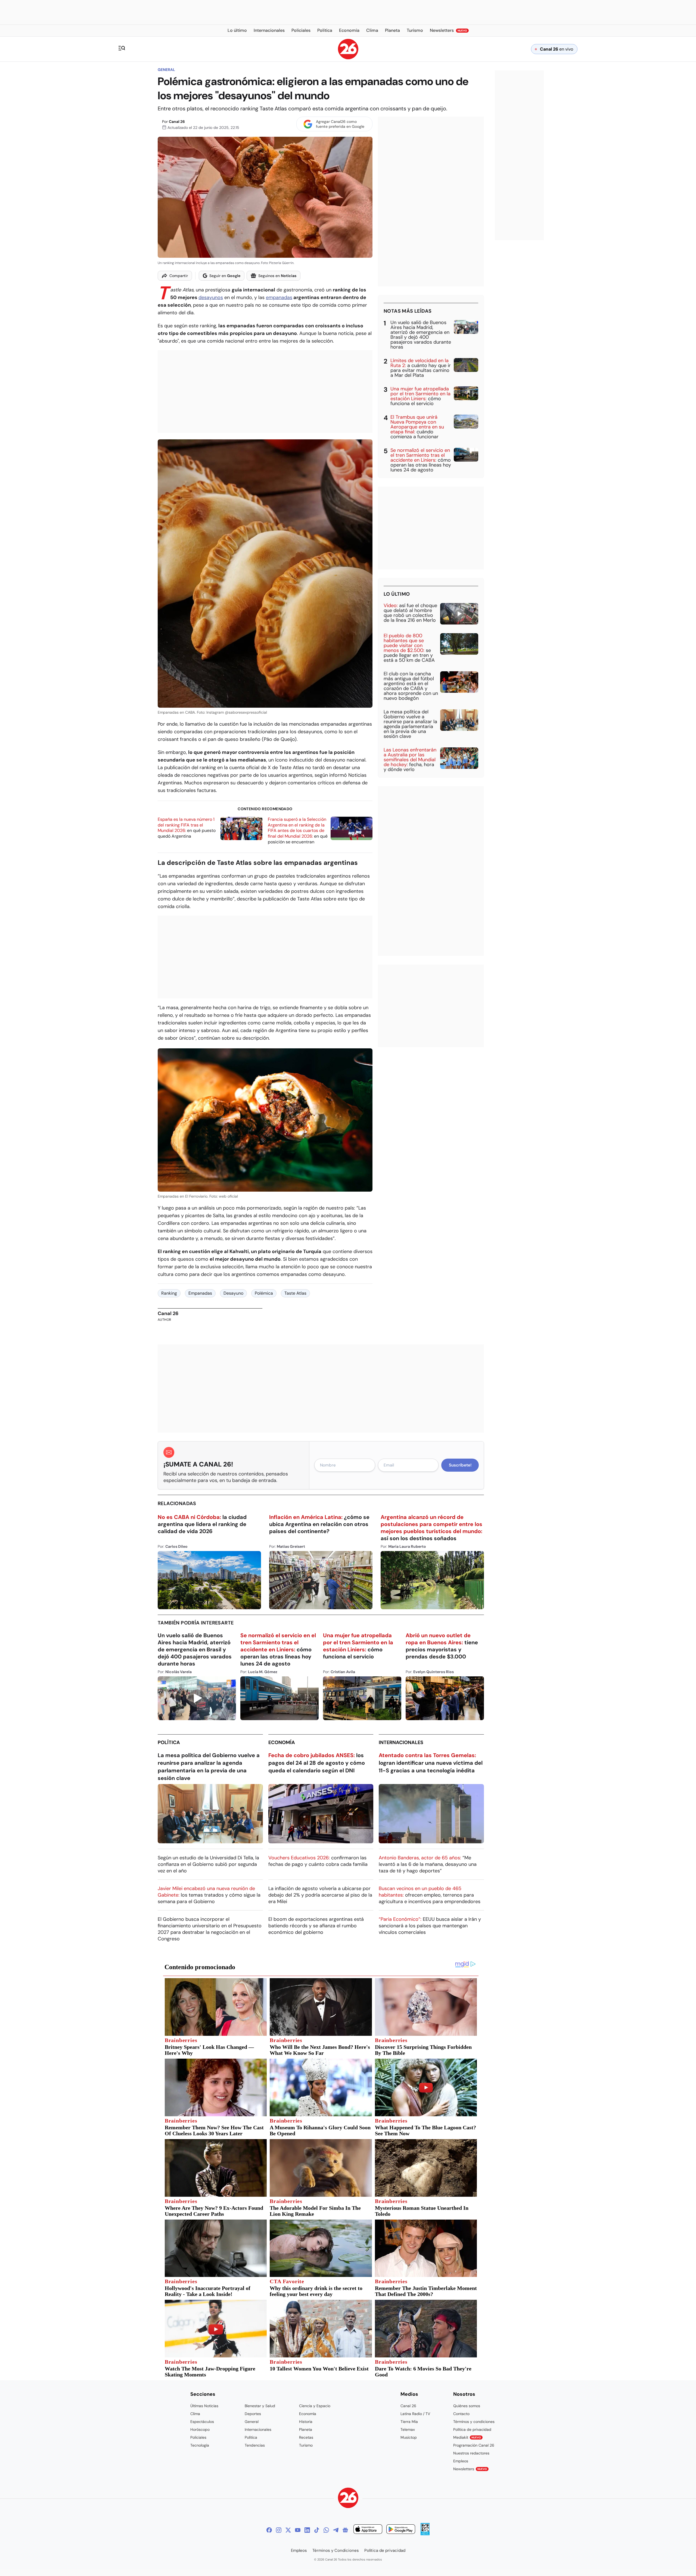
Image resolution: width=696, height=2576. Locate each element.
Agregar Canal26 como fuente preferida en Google (340, 124)
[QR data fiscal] (425, 2534)
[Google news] (345, 2530)
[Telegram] (336, 2530)
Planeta (306, 2429)
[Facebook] (269, 2530)
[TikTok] (317, 2530)
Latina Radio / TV (415, 2414)
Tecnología (200, 2445)
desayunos (211, 297)
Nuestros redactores (471, 2453)
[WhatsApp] (326, 2530)
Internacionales (401, 1742)
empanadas (279, 297)
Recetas (306, 2437)
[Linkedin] (307, 2530)
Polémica (264, 1293)
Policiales (198, 2437)
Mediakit (467, 2437)
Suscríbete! (460, 1465)
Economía (282, 1742)
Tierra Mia (409, 2422)
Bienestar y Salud (260, 2406)
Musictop (409, 2437)
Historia (306, 2422)
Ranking (169, 1293)
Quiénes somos (467, 2406)
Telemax (408, 2429)
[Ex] (288, 2530)
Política (169, 1742)
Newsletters (470, 2469)
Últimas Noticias (204, 2406)
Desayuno (233, 1293)
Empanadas (200, 1293)
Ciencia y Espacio (315, 2406)
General (166, 70)
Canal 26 (177, 122)
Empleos (461, 2461)
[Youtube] (298, 2530)
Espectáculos (202, 2422)
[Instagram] (279, 2530)
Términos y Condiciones (336, 2550)
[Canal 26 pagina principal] (348, 58)
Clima (195, 2414)
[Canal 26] (348, 2499)
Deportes (253, 2414)
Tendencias (255, 2445)
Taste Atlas (295, 1293)
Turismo (306, 2445)
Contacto (461, 2414)
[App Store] (368, 2530)
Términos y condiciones (474, 2422)
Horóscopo (200, 2429)
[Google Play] (401, 2530)
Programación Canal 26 (474, 2445)
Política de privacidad (472, 2429)
